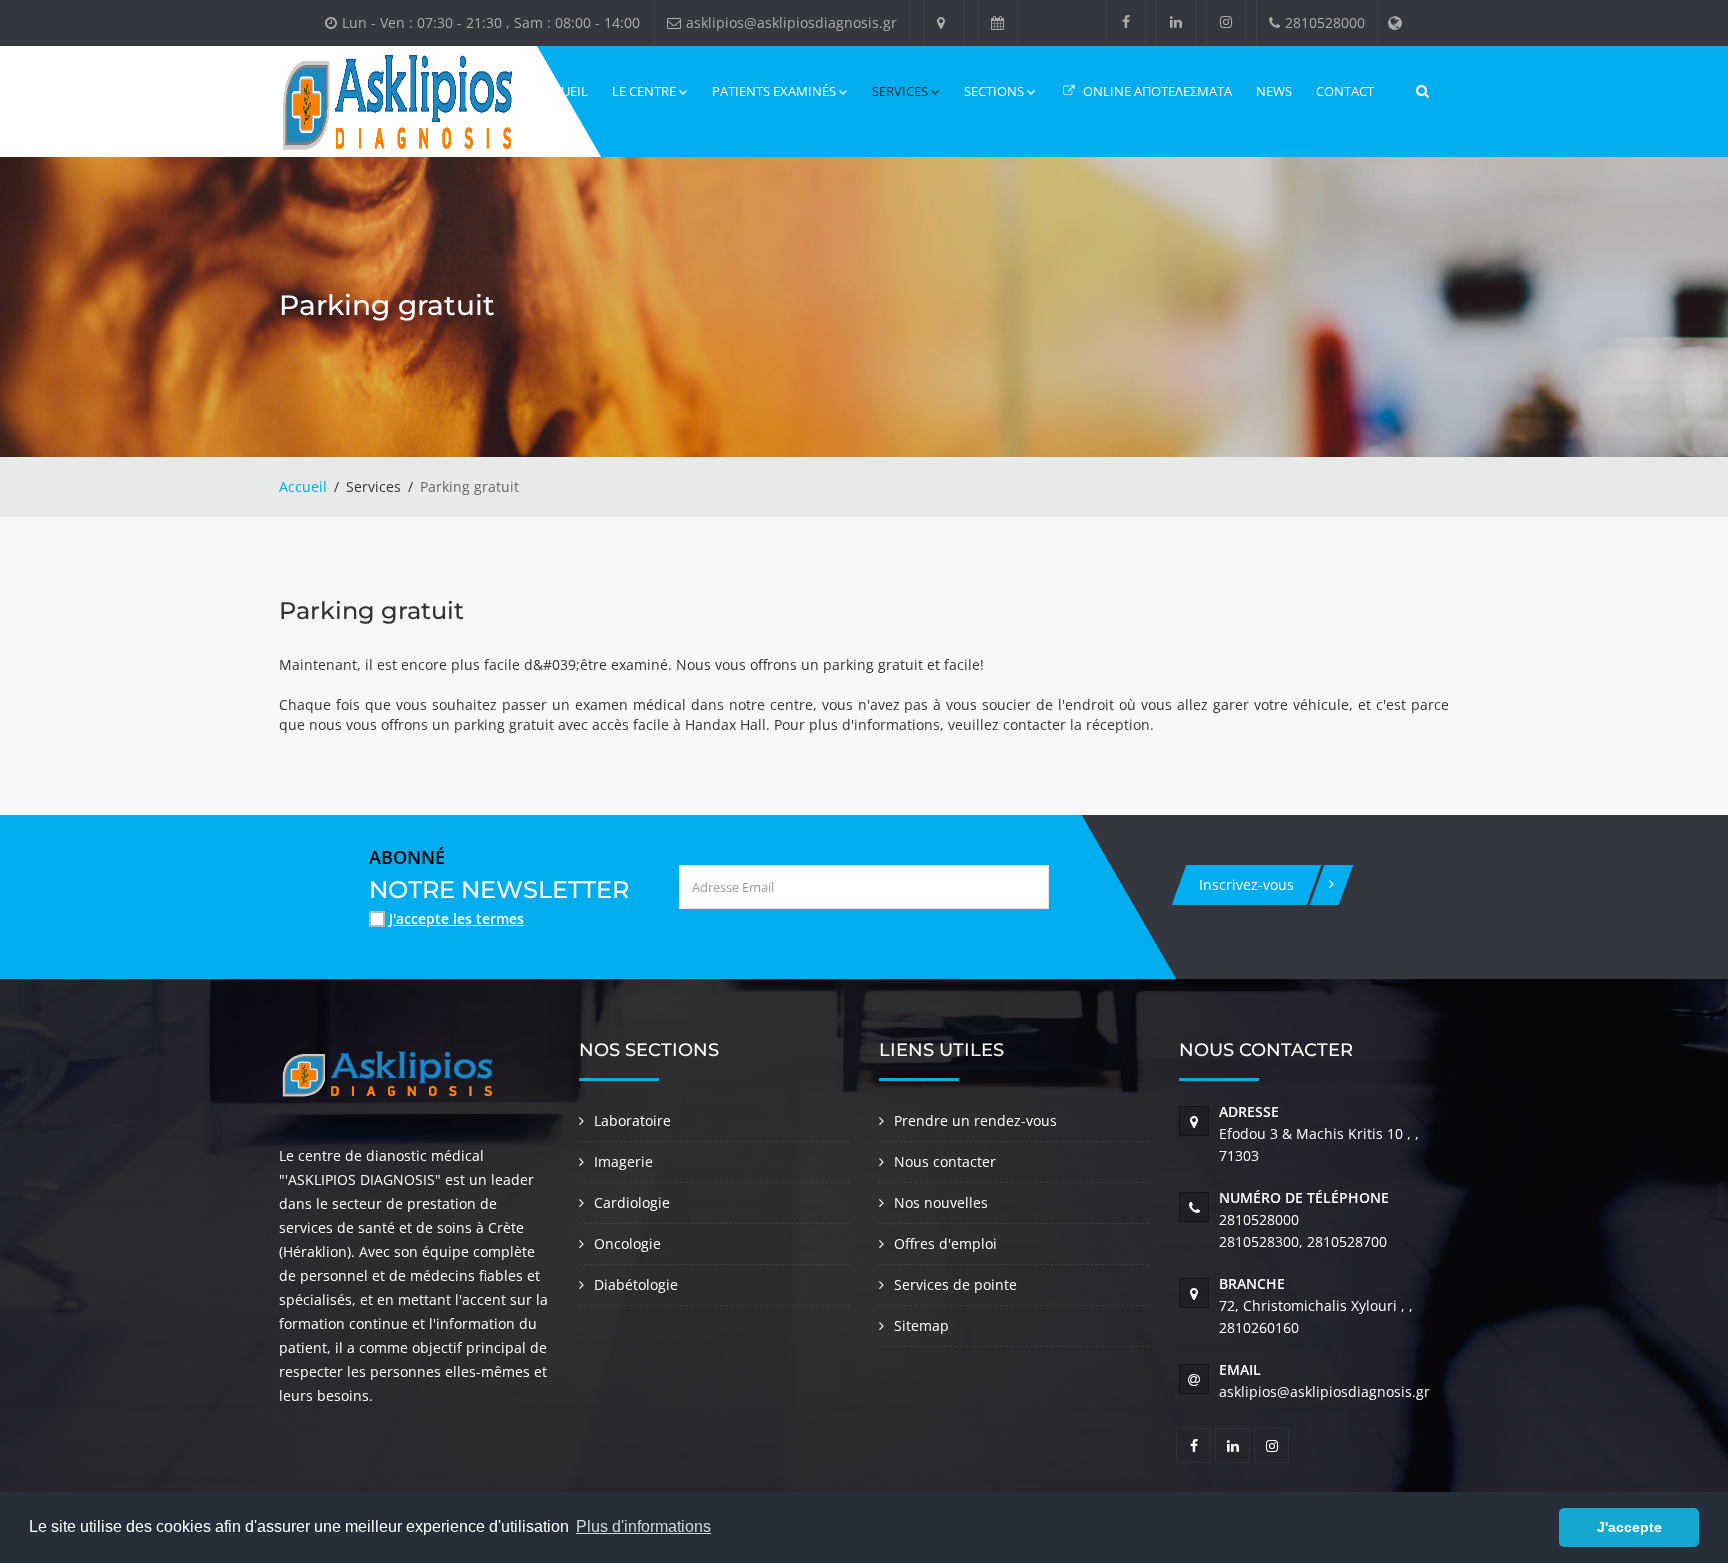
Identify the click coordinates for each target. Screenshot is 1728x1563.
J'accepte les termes (456, 918)
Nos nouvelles (941, 1202)
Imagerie (623, 1161)
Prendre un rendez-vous (975, 1120)
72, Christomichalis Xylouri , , (1316, 1305)
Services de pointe (955, 1284)
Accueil (303, 486)
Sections (994, 91)
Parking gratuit (377, 610)
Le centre (644, 91)
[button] (1538, 1528)
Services (900, 91)
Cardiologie (632, 1202)
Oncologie (627, 1243)
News (1274, 91)
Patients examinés (774, 91)
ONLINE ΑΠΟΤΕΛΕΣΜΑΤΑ (1156, 91)
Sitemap (921, 1325)
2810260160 (1259, 1327)
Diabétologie (636, 1284)
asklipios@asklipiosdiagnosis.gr (1324, 1391)
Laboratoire (632, 1120)
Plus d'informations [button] (643, 1526)
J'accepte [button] (1629, 1527)
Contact (1345, 91)
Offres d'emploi (945, 1243)
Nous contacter (945, 1161)
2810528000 (1259, 1219)
